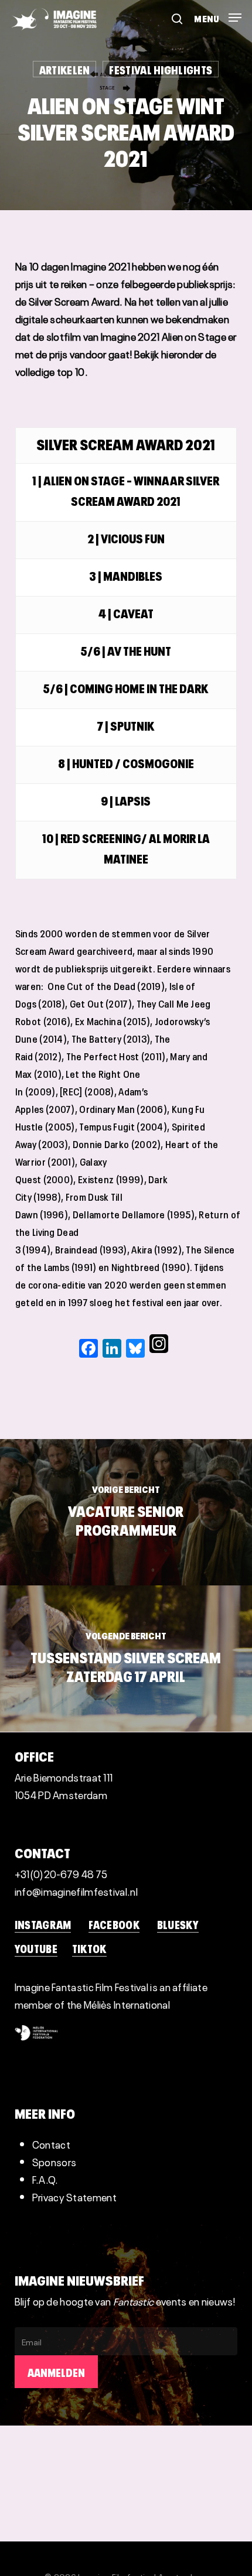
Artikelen (65, 69)
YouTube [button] (36, 1948)
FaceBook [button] (114, 1924)
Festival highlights (161, 69)
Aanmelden (56, 2372)
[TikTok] (173, 1348)
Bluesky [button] (178, 1924)
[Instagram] (159, 1348)
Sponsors (54, 2161)
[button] (218, 13)
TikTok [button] (89, 1948)
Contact (51, 2144)
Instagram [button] (43, 1924)
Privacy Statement (74, 2196)
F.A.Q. (45, 2179)
